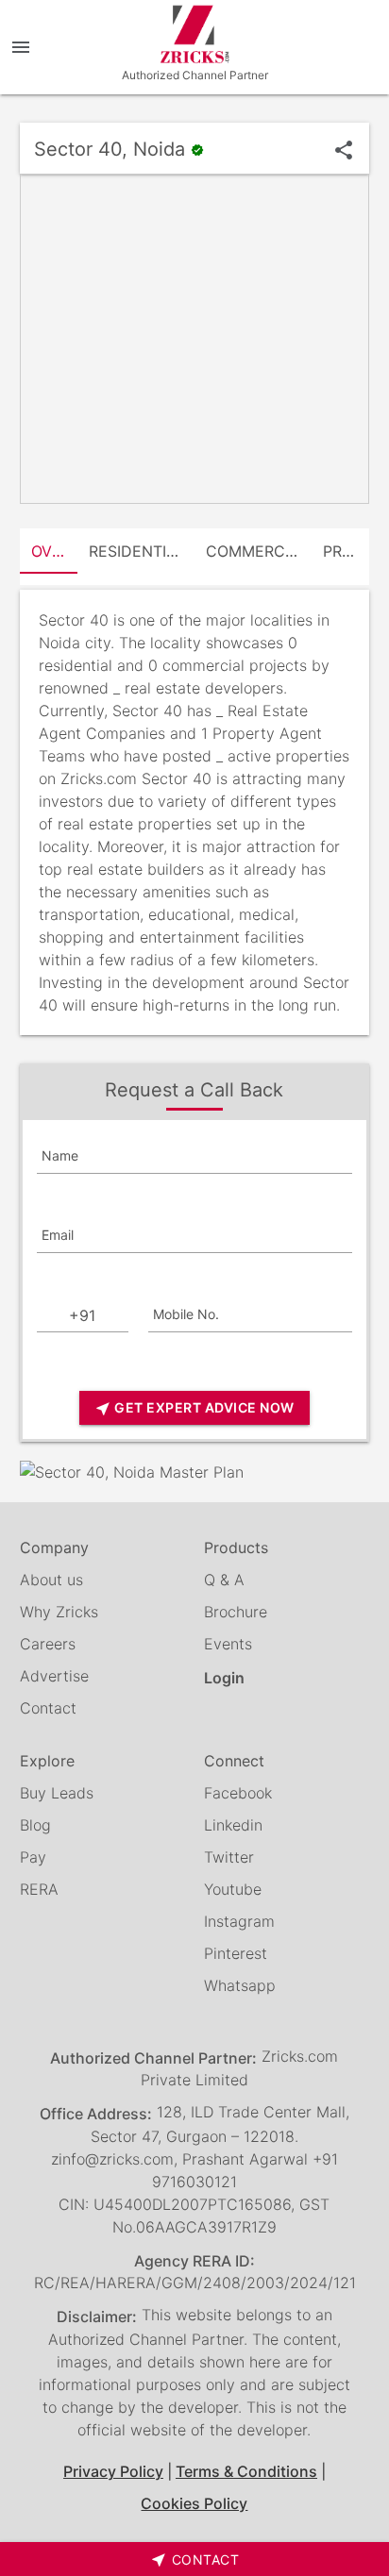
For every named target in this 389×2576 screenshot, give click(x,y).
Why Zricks (59, 1612)
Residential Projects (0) (142, 551)
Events (228, 1644)
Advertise (54, 1676)
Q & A (224, 1580)
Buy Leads (57, 1793)
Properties (347, 551)
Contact (48, 1708)
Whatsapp (240, 1985)
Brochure (236, 1612)
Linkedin (233, 1825)
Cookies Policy (194, 2503)
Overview (55, 551)
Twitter (229, 1857)
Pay (33, 1857)
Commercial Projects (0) (259, 551)
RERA (39, 1889)
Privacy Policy (113, 2471)
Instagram (239, 1921)
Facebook (238, 1793)
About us (51, 1580)
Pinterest (236, 1953)
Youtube (233, 1889)
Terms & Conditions (246, 2471)
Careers (48, 1644)
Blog (35, 1825)
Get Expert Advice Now (194, 1408)
